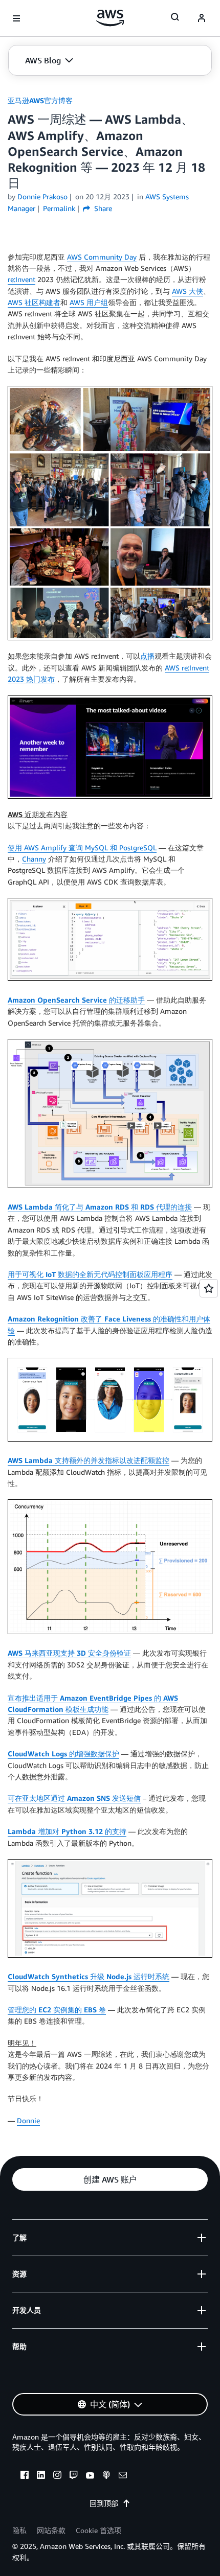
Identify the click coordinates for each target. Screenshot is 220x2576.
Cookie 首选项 (98, 2530)
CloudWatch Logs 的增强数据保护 (63, 1754)
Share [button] (102, 208)
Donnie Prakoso (42, 196)
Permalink (59, 208)
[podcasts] (106, 2476)
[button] (49, 60)
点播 (147, 656)
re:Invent (21, 279)
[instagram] (57, 2476)
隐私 (19, 2530)
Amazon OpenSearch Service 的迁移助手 (76, 1000)
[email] (123, 2476)
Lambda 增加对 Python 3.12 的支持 (67, 1831)
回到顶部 (104, 2503)
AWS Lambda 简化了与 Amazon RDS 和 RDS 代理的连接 (100, 1207)
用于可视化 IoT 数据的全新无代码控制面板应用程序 (90, 1274)
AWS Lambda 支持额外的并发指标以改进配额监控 (89, 1460)
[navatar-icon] (202, 18)
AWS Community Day (102, 257)
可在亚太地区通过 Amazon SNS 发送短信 (74, 1798)
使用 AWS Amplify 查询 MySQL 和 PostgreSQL (82, 848)
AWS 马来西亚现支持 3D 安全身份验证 (69, 1653)
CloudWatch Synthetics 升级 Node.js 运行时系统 (89, 1976)
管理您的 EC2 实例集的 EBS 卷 (57, 2010)
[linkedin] (41, 2476)
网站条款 (51, 2530)
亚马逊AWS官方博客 (40, 100)
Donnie (28, 2120)
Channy (34, 859)
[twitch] (74, 2476)
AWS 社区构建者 (34, 302)
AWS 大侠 (188, 291)
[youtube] (90, 2476)
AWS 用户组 (89, 302)
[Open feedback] (209, 1288)
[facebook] (25, 2476)
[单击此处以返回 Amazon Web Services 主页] (110, 18)
